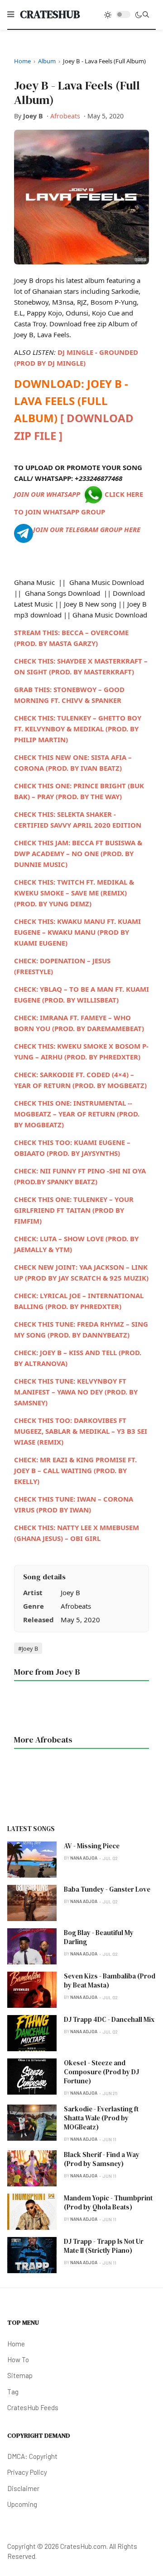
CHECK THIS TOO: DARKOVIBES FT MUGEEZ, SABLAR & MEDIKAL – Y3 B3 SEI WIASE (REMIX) (81, 1431)
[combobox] (146, 14)
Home (22, 61)
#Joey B (28, 1648)
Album (47, 61)
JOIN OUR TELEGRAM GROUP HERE (87, 529)
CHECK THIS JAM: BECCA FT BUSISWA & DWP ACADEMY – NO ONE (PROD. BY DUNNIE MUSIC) (78, 853)
